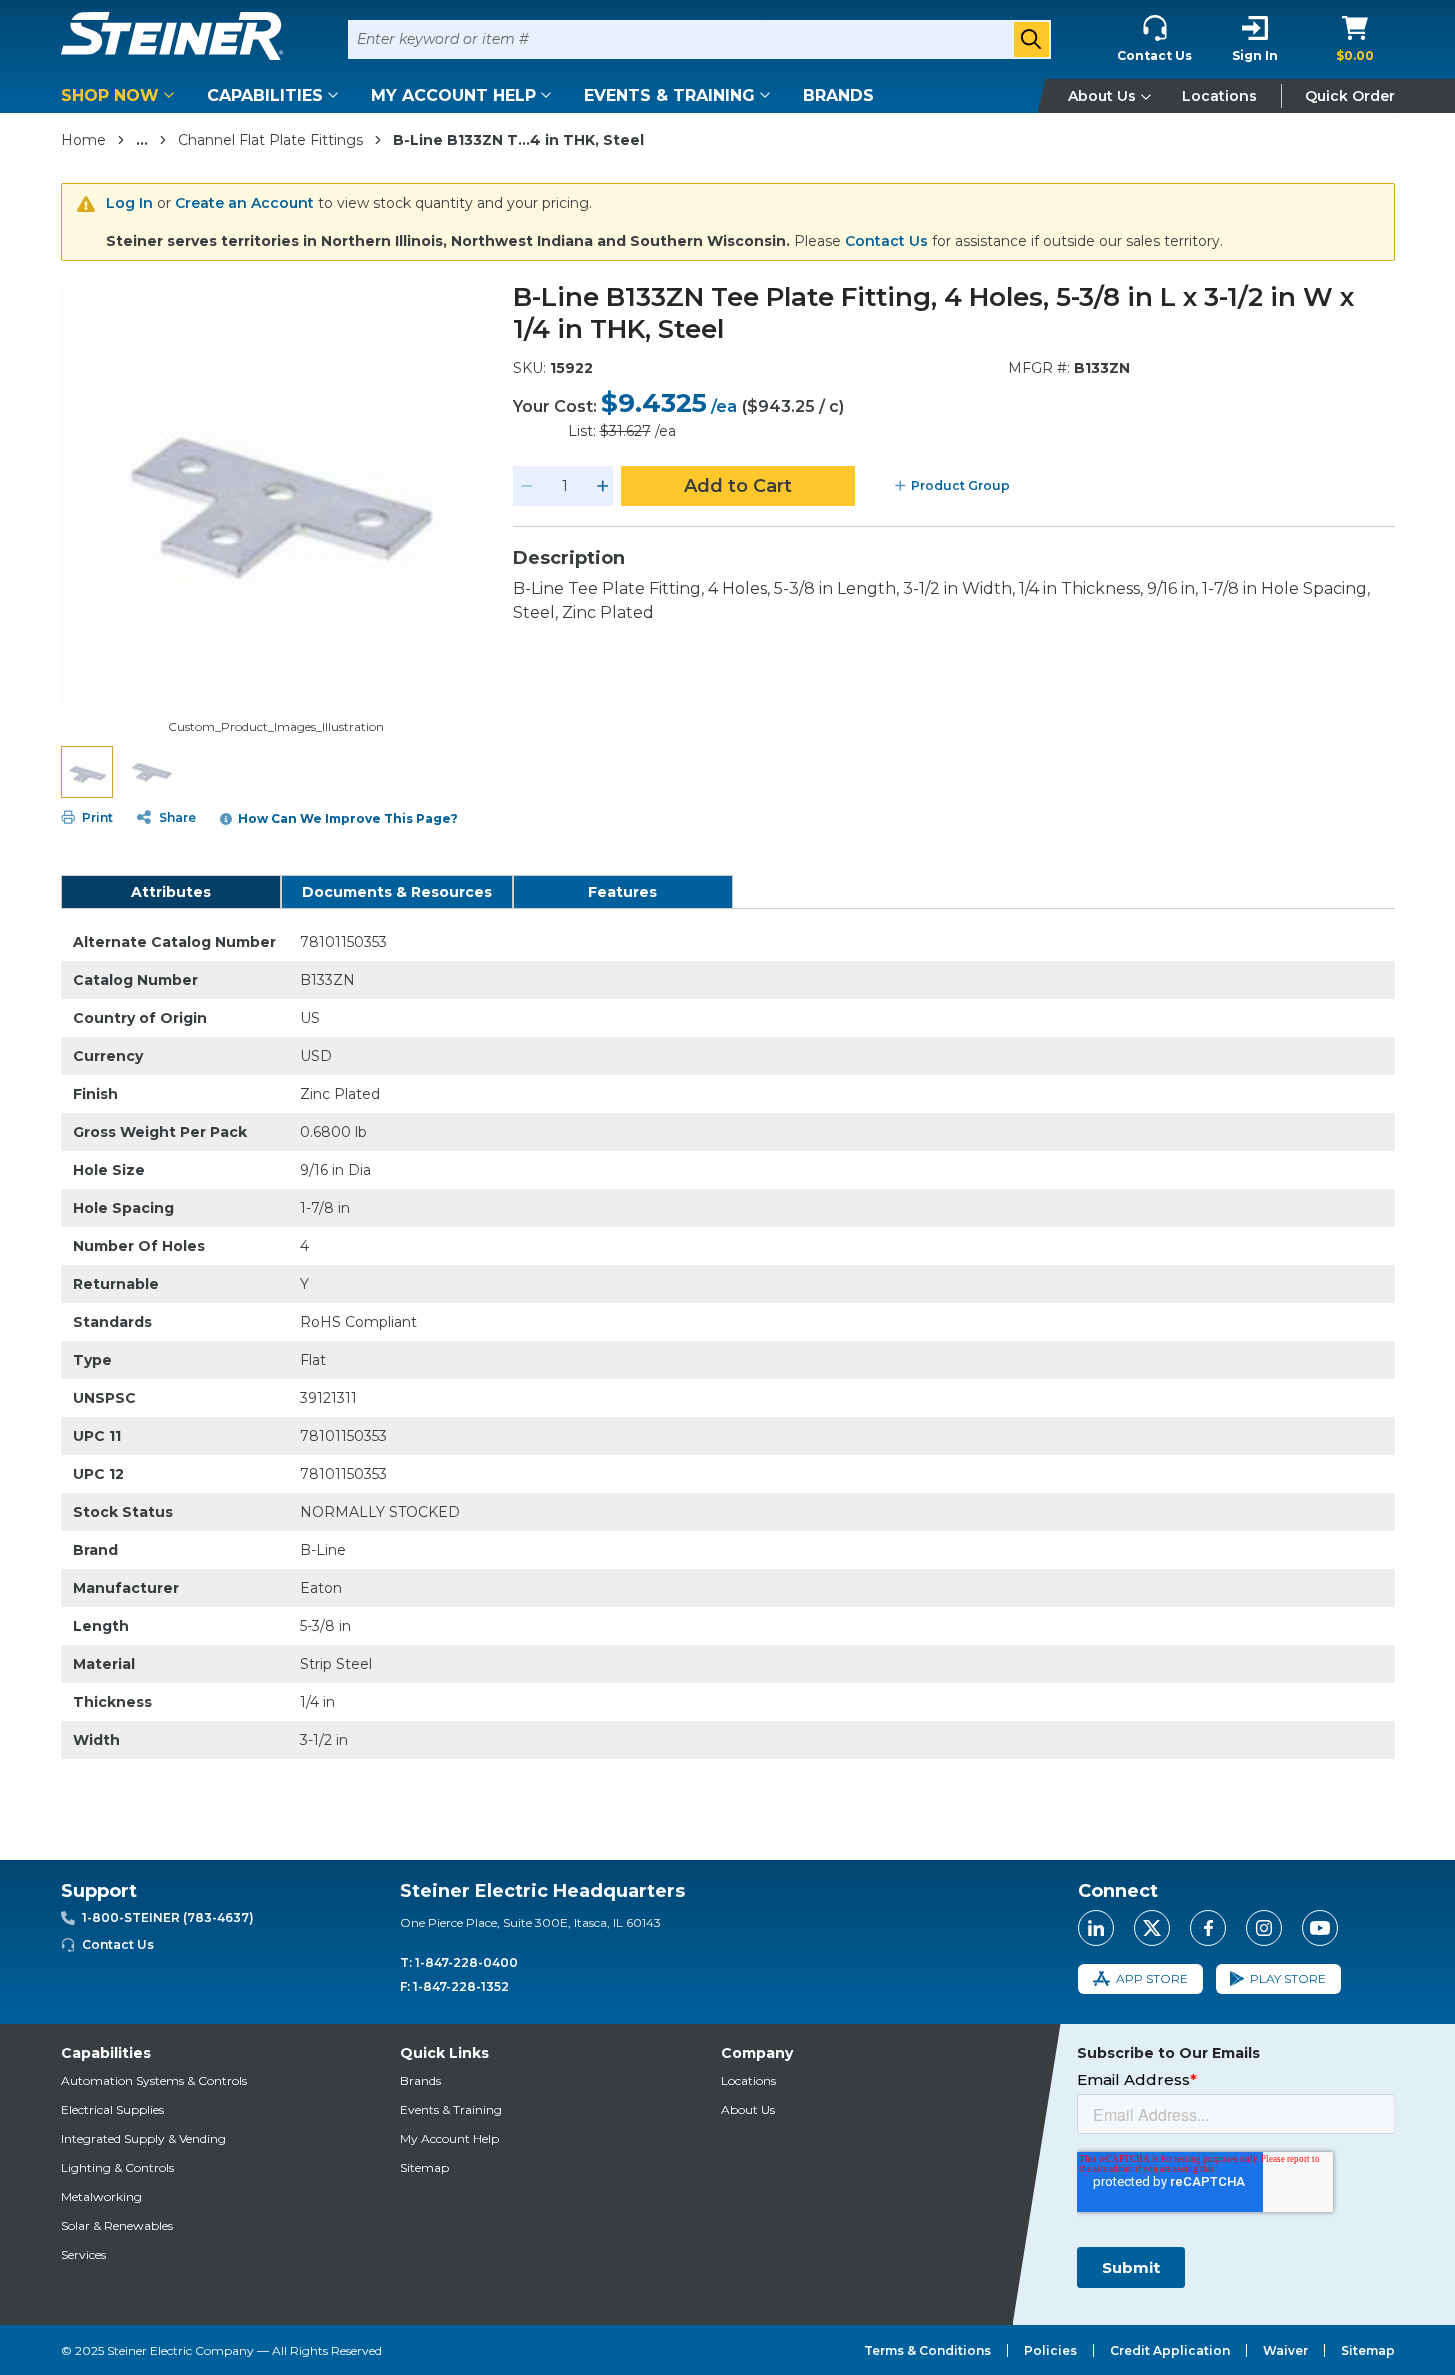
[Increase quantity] (603, 486)
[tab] (171, 892)
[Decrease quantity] (527, 486)
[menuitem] (121, 95)
